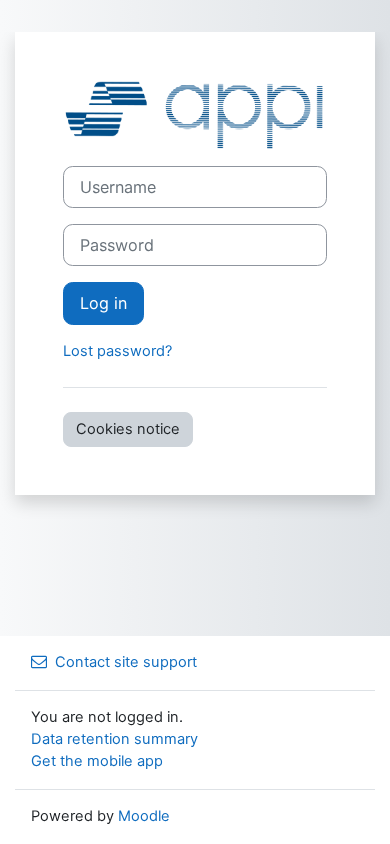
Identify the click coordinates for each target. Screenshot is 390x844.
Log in (103, 303)
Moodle (144, 816)
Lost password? (117, 351)
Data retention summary (114, 739)
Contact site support (126, 662)
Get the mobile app (97, 761)
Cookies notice (128, 429)
